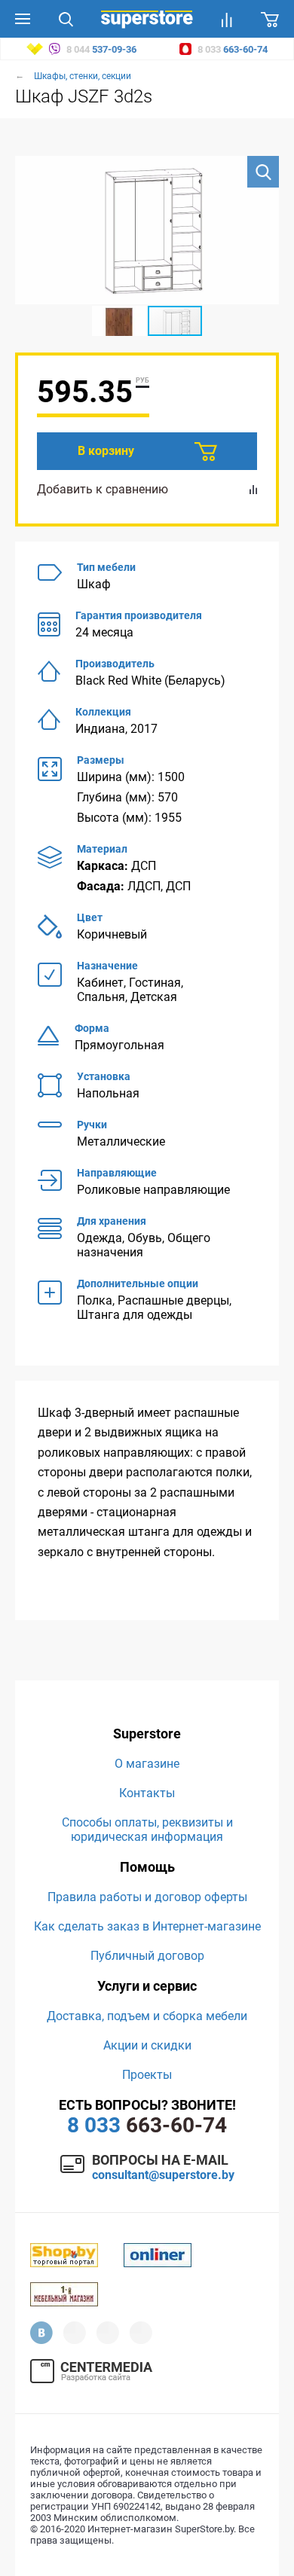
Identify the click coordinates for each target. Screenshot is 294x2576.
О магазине (147, 1764)
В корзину (106, 451)
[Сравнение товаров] (227, 19)
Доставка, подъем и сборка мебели (147, 2016)
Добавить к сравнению (103, 489)
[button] (263, 172)
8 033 (231, 49)
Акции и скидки (147, 2045)
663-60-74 (147, 2125)
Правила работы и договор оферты (147, 1897)
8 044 (100, 49)
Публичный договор (147, 1956)
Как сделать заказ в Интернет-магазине (147, 1926)
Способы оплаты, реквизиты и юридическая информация (147, 1830)
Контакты (147, 1793)
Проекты (147, 2075)
